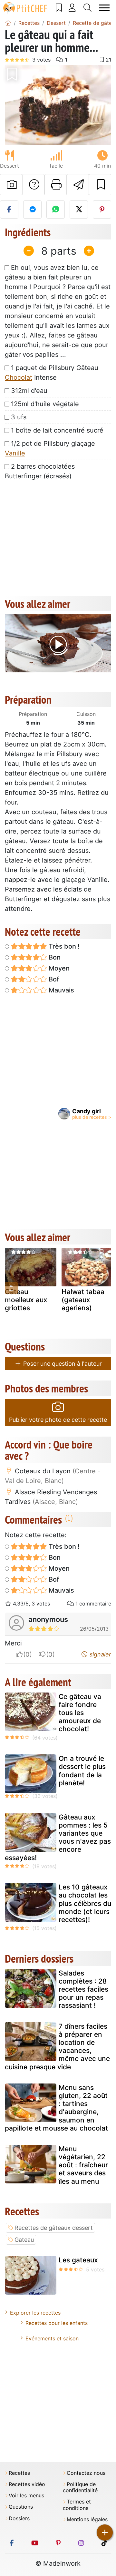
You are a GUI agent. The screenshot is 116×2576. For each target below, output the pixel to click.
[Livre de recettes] (59, 8)
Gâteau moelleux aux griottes (26, 1300)
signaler (100, 1654)
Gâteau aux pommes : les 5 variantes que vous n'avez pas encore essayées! (58, 1837)
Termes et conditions (77, 2505)
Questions (21, 2507)
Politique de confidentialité (80, 2487)
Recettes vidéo (27, 2484)
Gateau (24, 2240)
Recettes (19, 2473)
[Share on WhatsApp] (56, 210)
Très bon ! (63, 946)
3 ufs (19, 417)
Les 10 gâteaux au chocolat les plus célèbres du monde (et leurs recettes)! (85, 1903)
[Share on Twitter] (79, 210)
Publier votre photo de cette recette (58, 1420)
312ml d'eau (29, 391)
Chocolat (19, 377)
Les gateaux (78, 2260)
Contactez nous (86, 2473)
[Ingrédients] (11, 1288)
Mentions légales (87, 2519)
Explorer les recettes (35, 2313)
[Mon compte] (72, 8)
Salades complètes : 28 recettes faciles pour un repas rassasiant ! (83, 1989)
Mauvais (61, 990)
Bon (54, 957)
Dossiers (19, 2518)
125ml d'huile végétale (45, 404)
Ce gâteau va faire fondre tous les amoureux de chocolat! (80, 1713)
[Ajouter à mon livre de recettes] (100, 185)
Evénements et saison (52, 2338)
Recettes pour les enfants (57, 2323)
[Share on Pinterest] (102, 210)
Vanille (15, 453)
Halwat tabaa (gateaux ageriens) (83, 1300)
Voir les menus (26, 2496)
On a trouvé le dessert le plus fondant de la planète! (82, 1771)
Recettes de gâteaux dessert (54, 2228)
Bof (53, 979)
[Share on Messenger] (32, 210)
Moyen (58, 968)
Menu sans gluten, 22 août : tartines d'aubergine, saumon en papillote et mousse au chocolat (56, 2108)
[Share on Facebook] (9, 210)
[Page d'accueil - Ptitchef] (8, 23)
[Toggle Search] (88, 8)
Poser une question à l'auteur (62, 1364)
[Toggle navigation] (105, 8)
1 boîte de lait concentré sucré (57, 430)
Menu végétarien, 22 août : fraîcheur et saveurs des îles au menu (83, 2165)
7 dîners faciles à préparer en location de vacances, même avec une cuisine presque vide (57, 2047)
